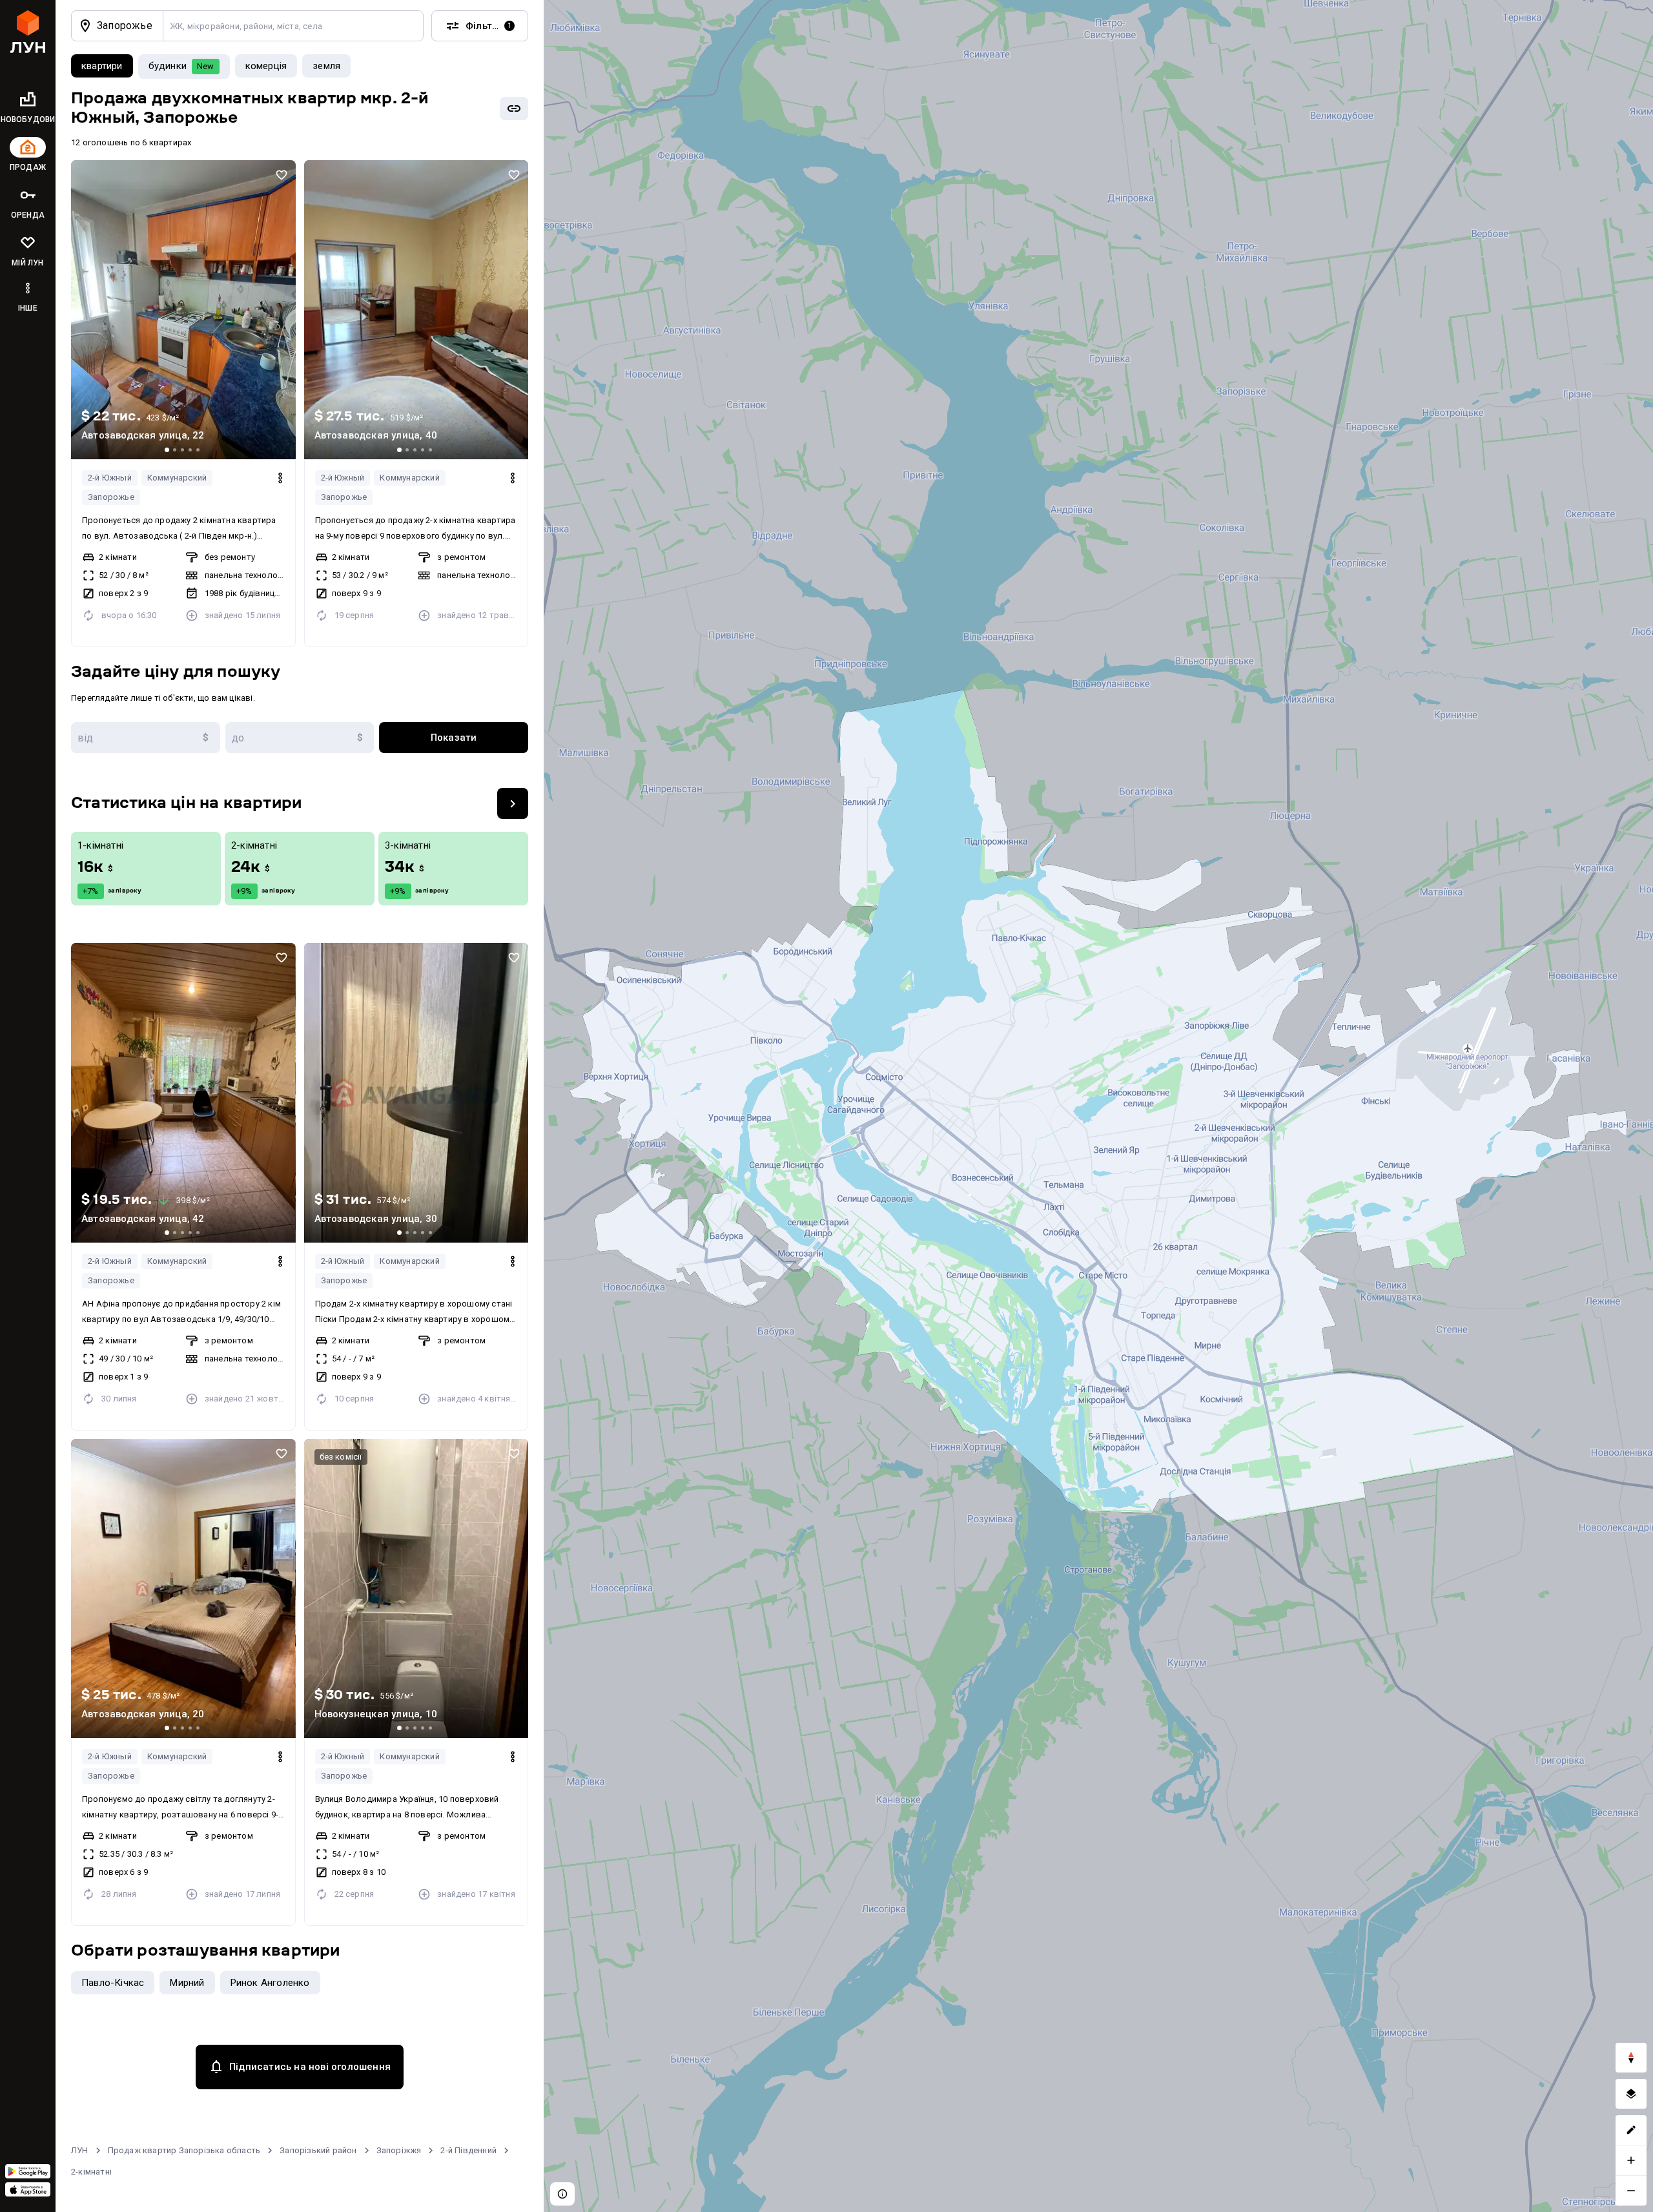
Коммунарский (177, 478)
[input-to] (300, 738)
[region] (1098, 1106)
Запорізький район (318, 2150)
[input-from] (146, 738)
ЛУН (80, 2150)
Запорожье (111, 497)
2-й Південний (468, 2150)
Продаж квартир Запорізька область (184, 2150)
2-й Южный (110, 478)
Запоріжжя (399, 2150)
